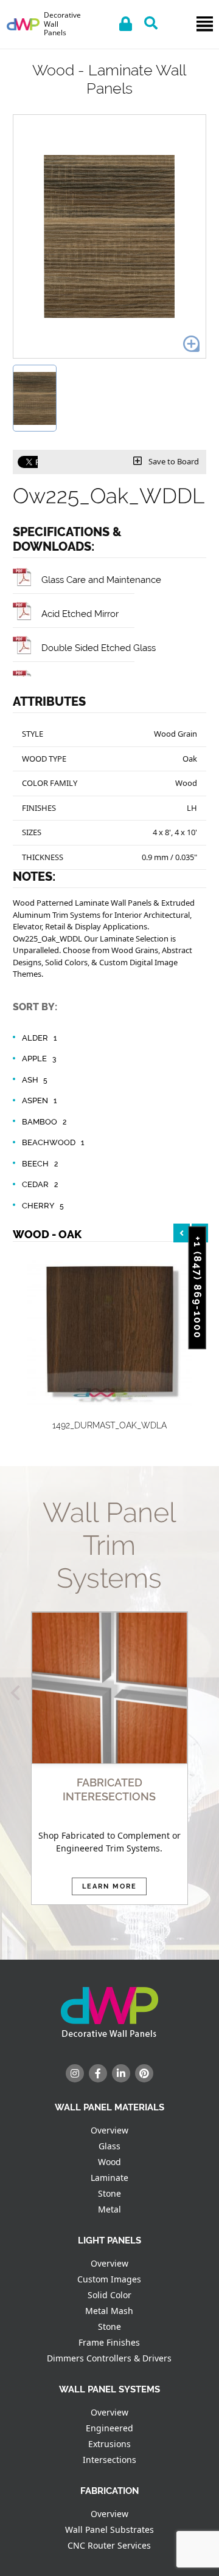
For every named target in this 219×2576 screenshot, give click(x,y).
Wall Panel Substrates (109, 2530)
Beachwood (53, 1142)
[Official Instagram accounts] (75, 2073)
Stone (109, 2193)
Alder (39, 1038)
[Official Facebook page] (98, 2073)
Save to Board (173, 461)
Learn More (109, 1886)
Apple (39, 1059)
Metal (109, 2209)
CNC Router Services (109, 2545)
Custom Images (109, 2279)
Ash (35, 1080)
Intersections (109, 2460)
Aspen (39, 1100)
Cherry (43, 1206)
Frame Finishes (109, 2342)
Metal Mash (109, 2311)
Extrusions (109, 2444)
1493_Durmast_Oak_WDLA (109, 1425)
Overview (109, 2130)
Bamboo (44, 1122)
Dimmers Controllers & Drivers (109, 2358)
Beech (40, 1164)
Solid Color (109, 2295)
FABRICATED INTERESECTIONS (109, 1789)
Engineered (109, 2428)
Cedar (40, 1184)
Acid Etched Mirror (80, 614)
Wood (109, 2162)
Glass (109, 2146)
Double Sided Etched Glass (99, 648)
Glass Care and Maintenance (101, 580)
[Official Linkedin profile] (121, 2073)
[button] (18, 1693)
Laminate (109, 2178)
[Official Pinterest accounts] (144, 2073)
